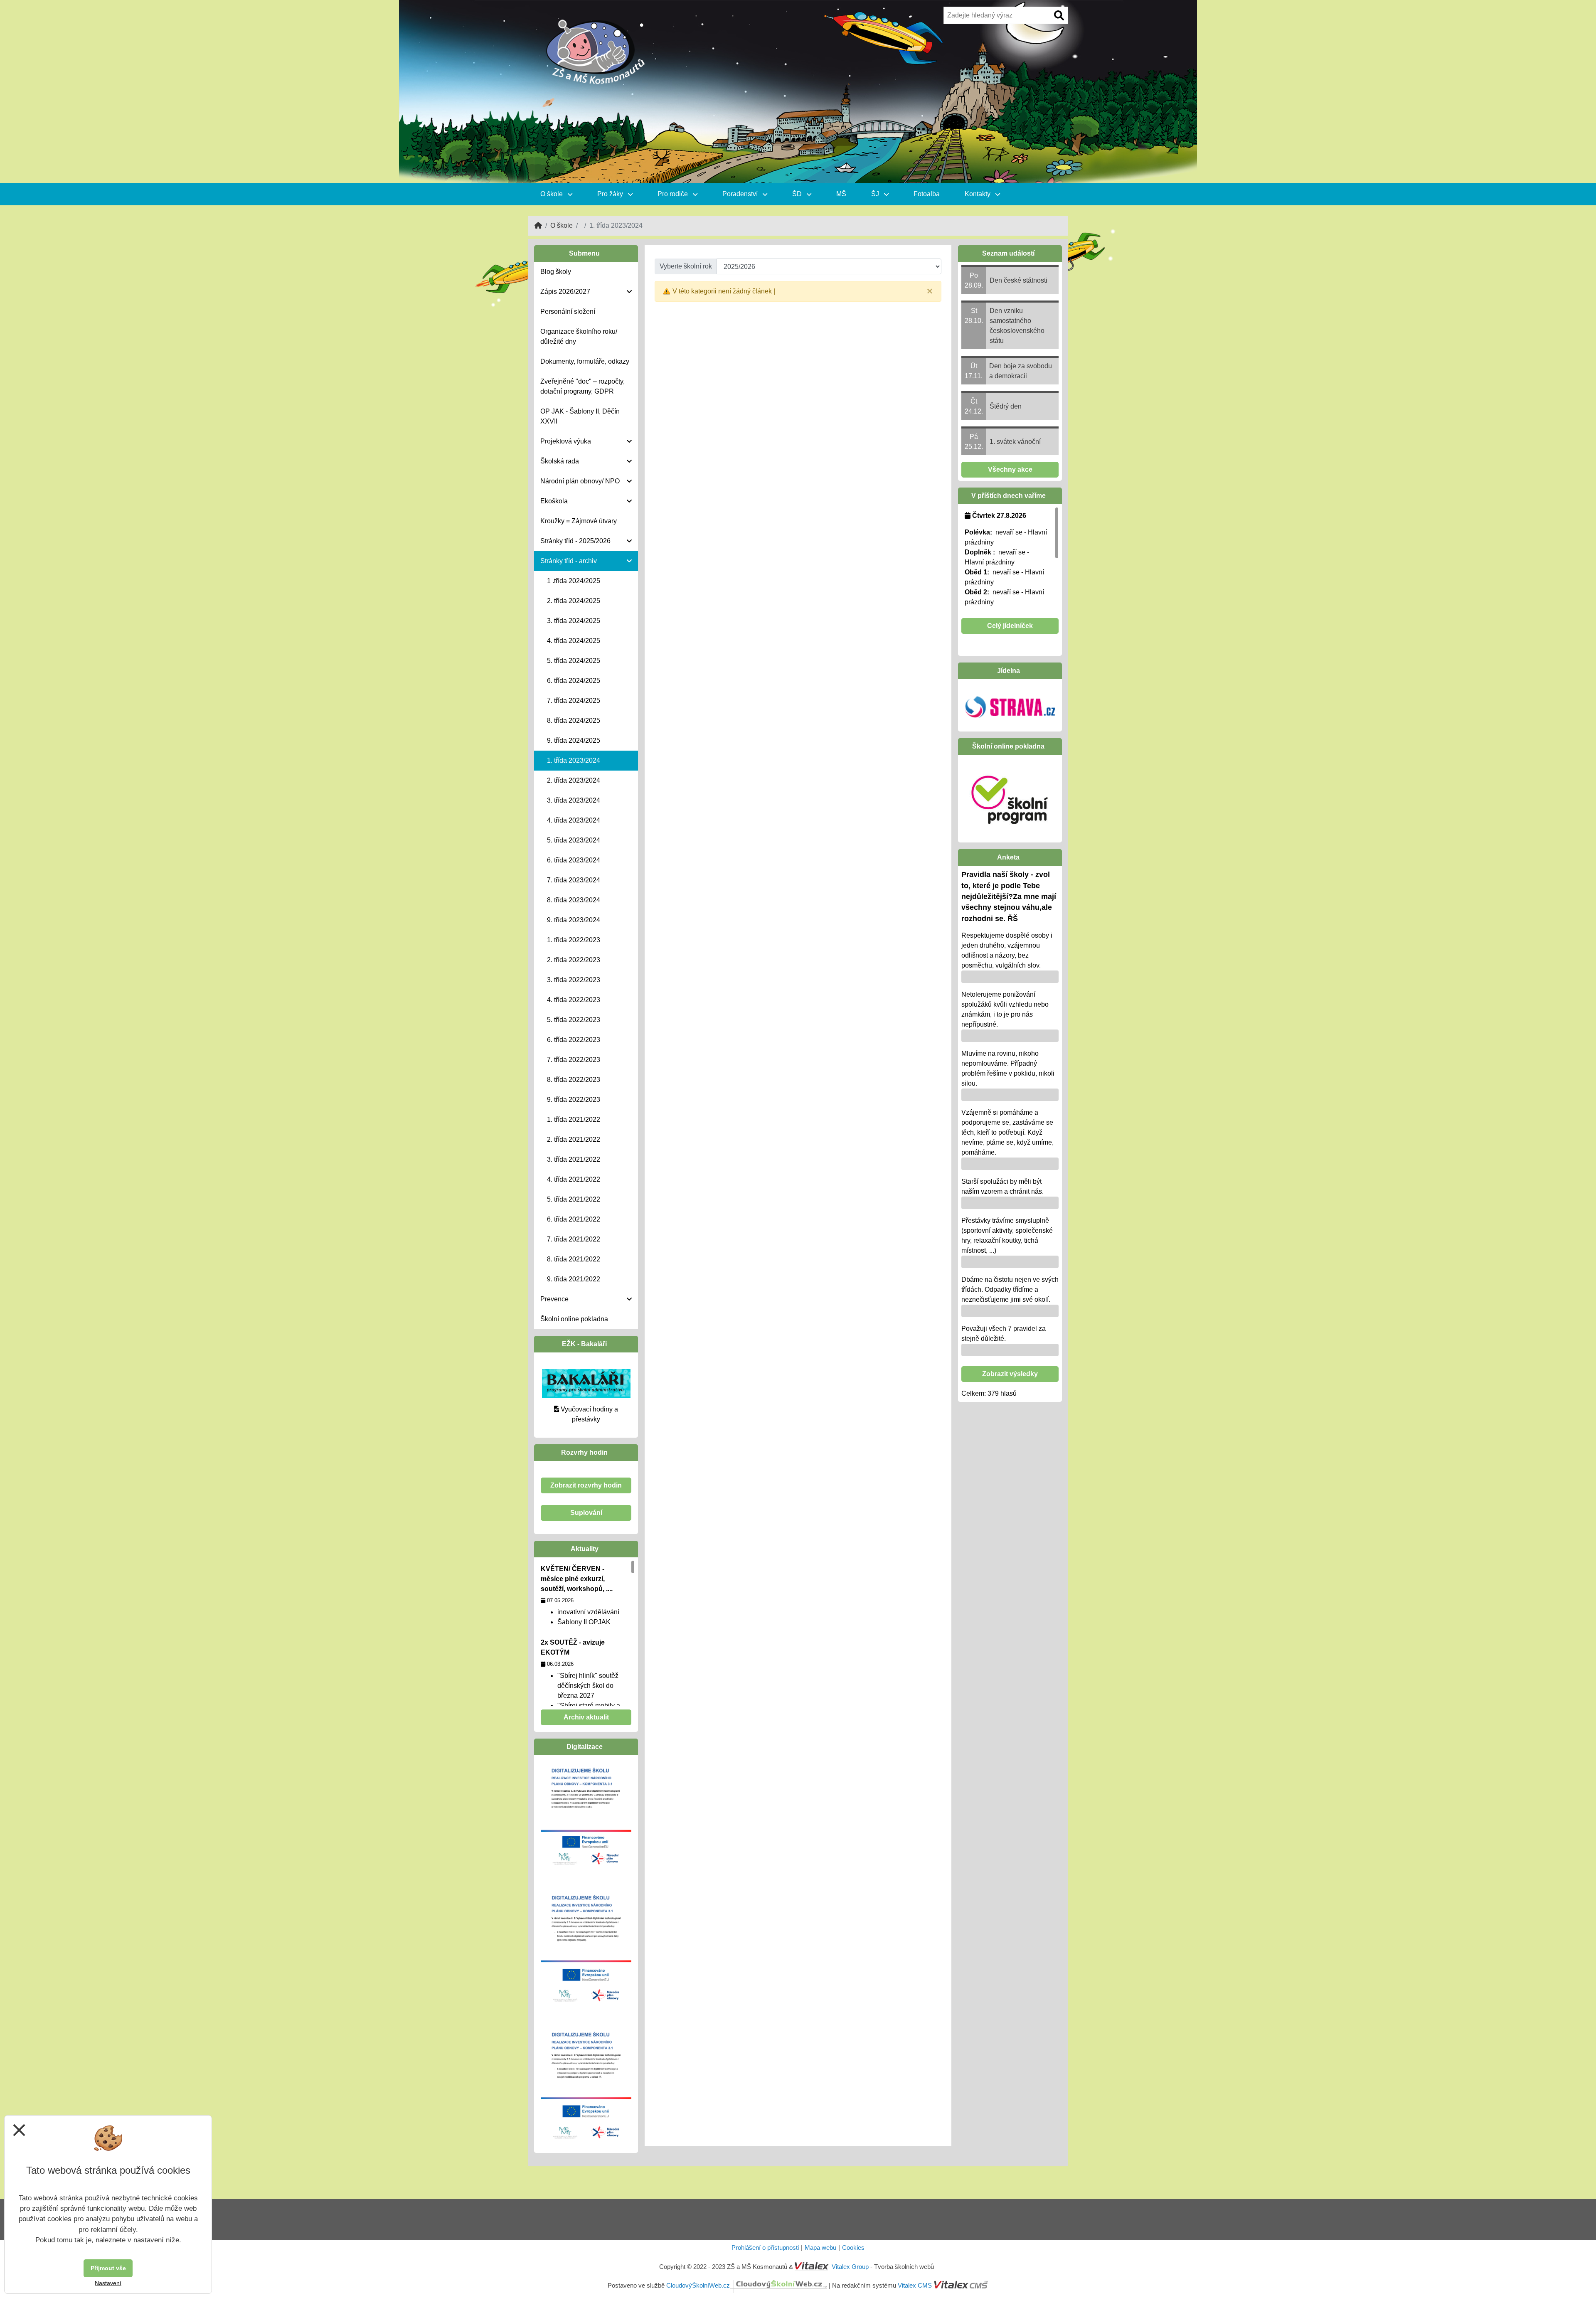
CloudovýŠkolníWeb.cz (698, 2285)
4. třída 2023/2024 (574, 820)
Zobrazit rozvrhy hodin (586, 1485)
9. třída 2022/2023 (574, 1100)
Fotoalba (927, 194)
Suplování (586, 1513)
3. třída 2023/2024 (574, 800)
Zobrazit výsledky (1010, 1374)
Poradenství (741, 194)
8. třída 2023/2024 (574, 900)
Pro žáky (611, 194)
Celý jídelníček (1010, 626)
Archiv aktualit (586, 1717)
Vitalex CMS (915, 2285)
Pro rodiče (674, 194)
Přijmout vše (108, 2268)
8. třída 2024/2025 (574, 720)
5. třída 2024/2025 (574, 661)
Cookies (853, 2248)
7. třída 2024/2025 (574, 701)
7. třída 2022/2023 (574, 1060)
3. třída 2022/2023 (574, 980)
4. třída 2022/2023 (574, 1000)
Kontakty (978, 194)
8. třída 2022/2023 (574, 1080)
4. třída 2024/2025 (574, 641)
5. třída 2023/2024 (574, 840)
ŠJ (876, 194)
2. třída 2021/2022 (574, 1139)
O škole (552, 194)
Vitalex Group (850, 2267)
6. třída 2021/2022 (574, 1219)
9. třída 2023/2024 (574, 920)
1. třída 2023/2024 (574, 760)
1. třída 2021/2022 (574, 1119)
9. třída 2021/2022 (574, 1279)
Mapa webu (820, 2248)
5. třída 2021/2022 (574, 1199)
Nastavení (108, 2283)
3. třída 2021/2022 (574, 1159)
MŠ (841, 194)
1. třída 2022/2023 (574, 940)
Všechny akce (1010, 469)
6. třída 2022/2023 (574, 1040)
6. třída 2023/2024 (574, 860)
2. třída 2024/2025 (574, 601)
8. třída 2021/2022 (574, 1259)
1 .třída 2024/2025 (574, 581)
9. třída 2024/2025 (574, 740)
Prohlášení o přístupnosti (765, 2248)
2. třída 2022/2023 (574, 960)
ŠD (798, 194)
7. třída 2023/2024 (574, 880)
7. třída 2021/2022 (574, 1239)
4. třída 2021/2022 (574, 1179)
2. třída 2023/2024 (574, 780)
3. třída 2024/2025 (574, 621)
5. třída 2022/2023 (574, 1020)
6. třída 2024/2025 (574, 681)
